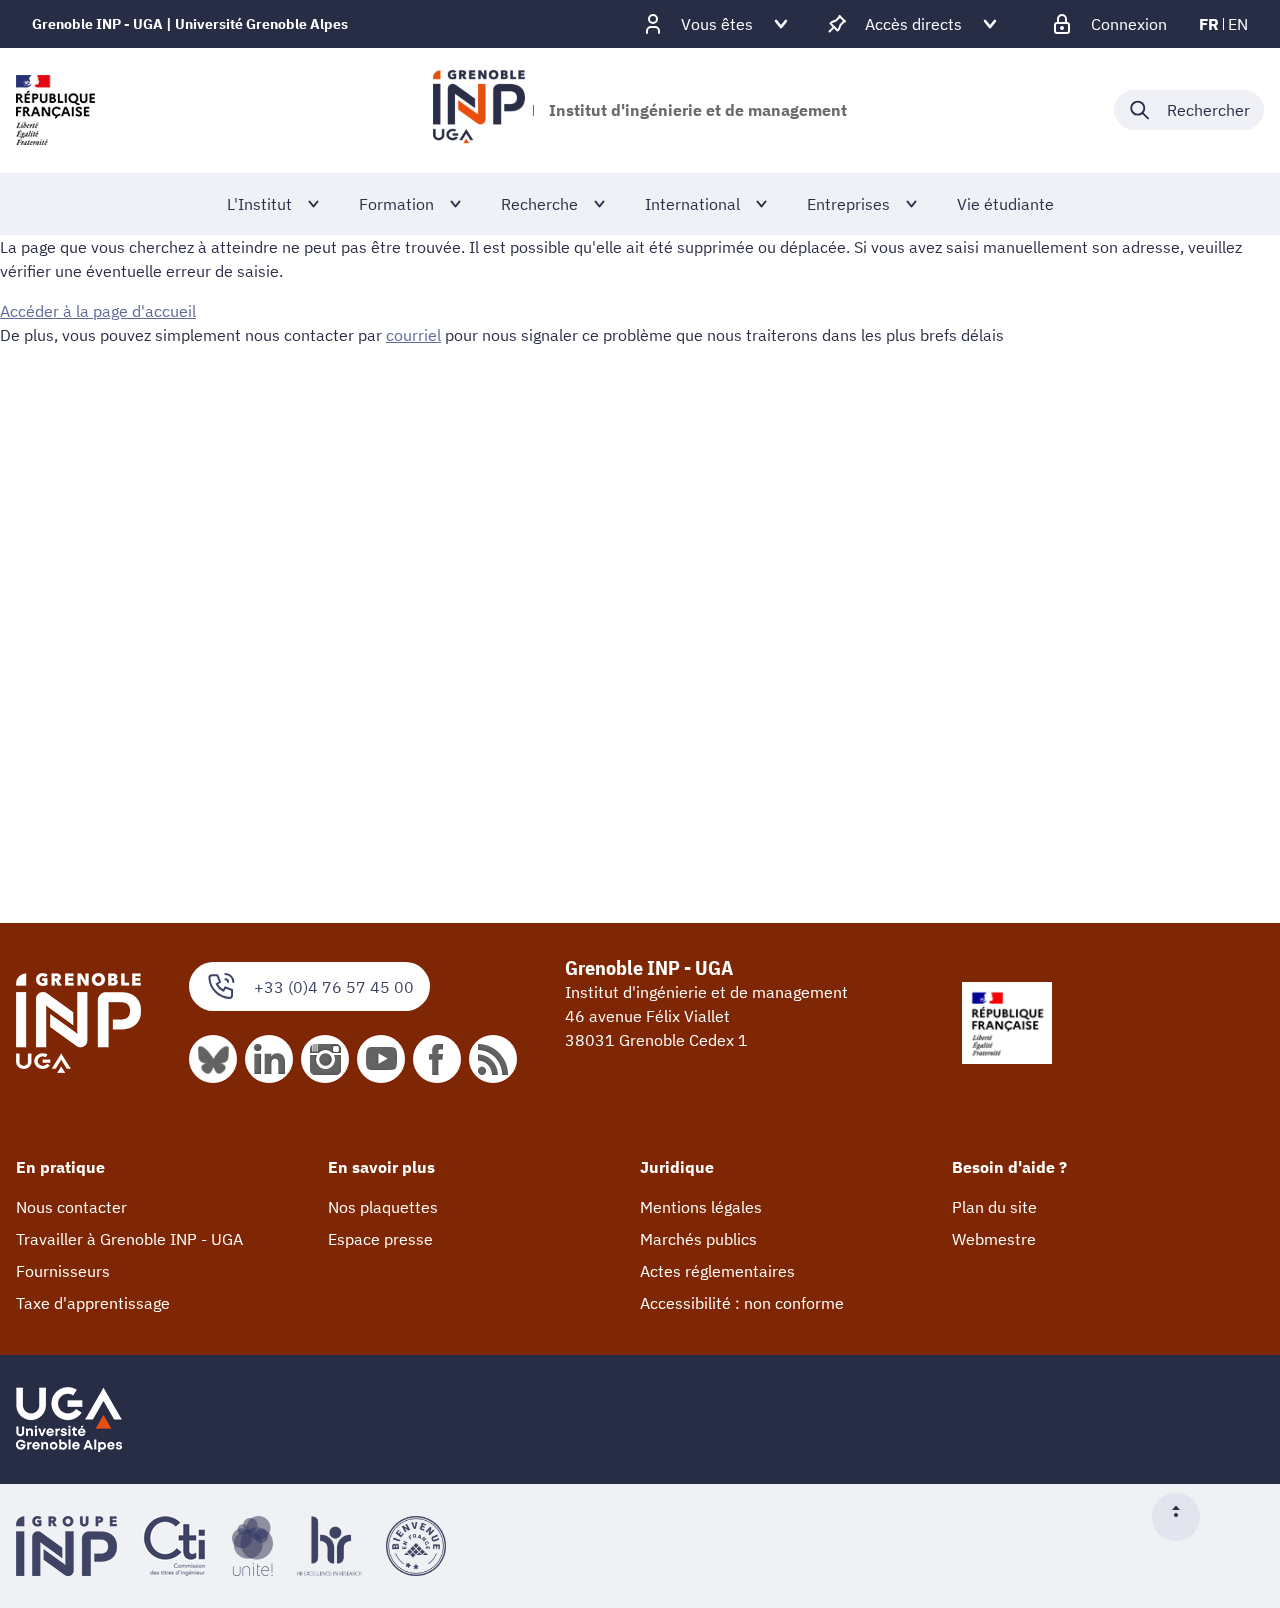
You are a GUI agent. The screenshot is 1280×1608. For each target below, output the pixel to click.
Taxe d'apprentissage (93, 1303)
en (1238, 24)
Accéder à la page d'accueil (98, 311)
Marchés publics (698, 1239)
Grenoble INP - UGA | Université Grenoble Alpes (190, 24)
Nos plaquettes (383, 1207)
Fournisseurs (63, 1271)
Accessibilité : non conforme (742, 1303)
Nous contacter (71, 1207)
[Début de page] (1184, 1517)
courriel (413, 335)
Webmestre (994, 1239)
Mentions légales (701, 1207)
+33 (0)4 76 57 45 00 (334, 987)
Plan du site (994, 1207)
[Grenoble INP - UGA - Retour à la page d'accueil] (478, 110)
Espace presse (380, 1239)
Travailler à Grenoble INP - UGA (129, 1239)
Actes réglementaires (717, 1271)
